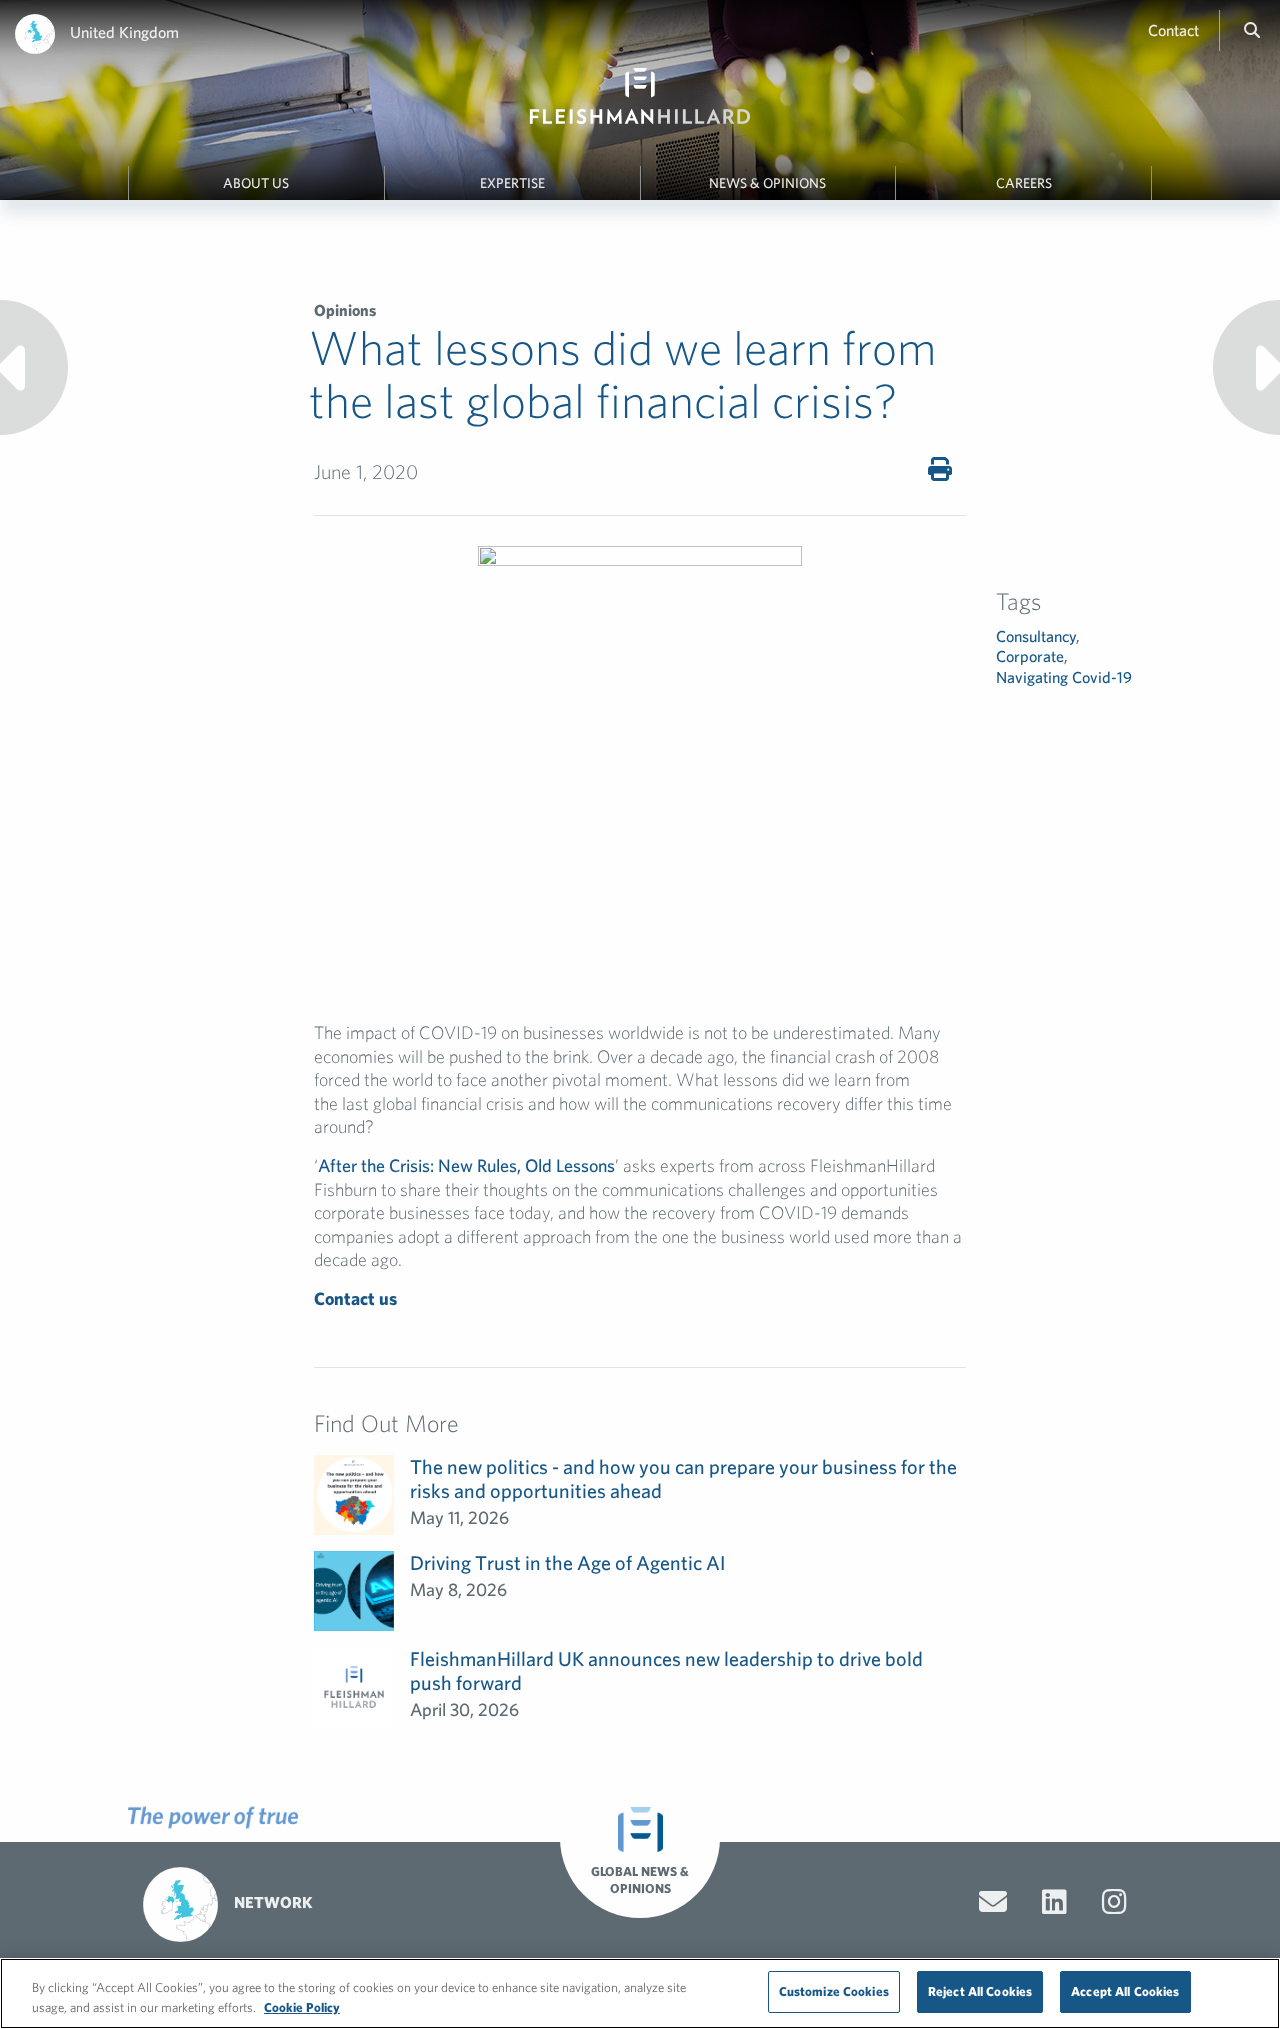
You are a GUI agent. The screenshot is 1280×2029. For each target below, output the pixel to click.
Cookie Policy (302, 2007)
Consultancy (1036, 636)
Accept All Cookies (1125, 1991)
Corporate (1030, 656)
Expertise (512, 183)
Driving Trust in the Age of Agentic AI (567, 1562)
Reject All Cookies (980, 1991)
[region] (640, 1993)
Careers (1024, 183)
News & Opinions (767, 183)
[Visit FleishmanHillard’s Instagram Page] (1114, 1902)
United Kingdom (124, 32)
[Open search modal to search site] (1252, 30)
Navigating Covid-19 (1064, 677)
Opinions (345, 310)
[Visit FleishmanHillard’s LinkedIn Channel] (1054, 1902)
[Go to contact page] (993, 1902)
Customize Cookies (834, 1991)
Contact (1173, 30)
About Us (256, 183)
